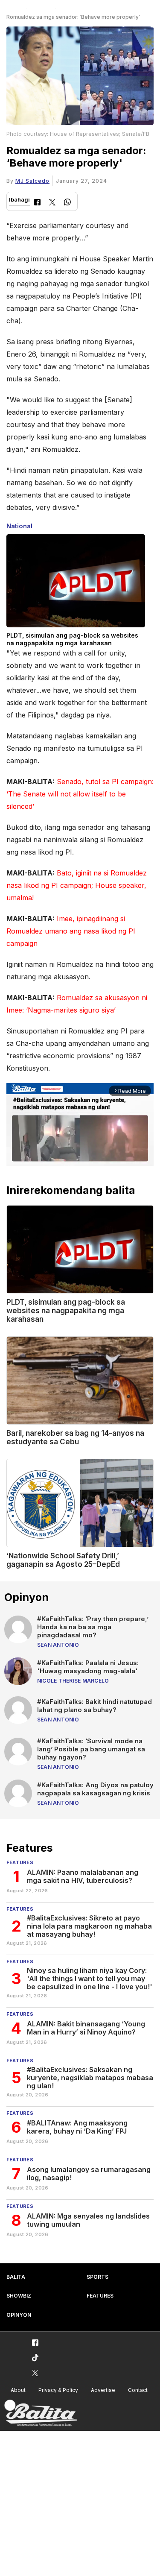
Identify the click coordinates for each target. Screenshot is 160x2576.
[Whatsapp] (67, 203)
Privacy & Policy (58, 2390)
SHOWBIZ (19, 2296)
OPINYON (19, 2315)
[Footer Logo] (41, 2413)
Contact (138, 2390)
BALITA (16, 2277)
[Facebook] (37, 203)
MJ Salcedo (32, 181)
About (18, 2390)
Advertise (103, 2390)
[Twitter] (52, 203)
